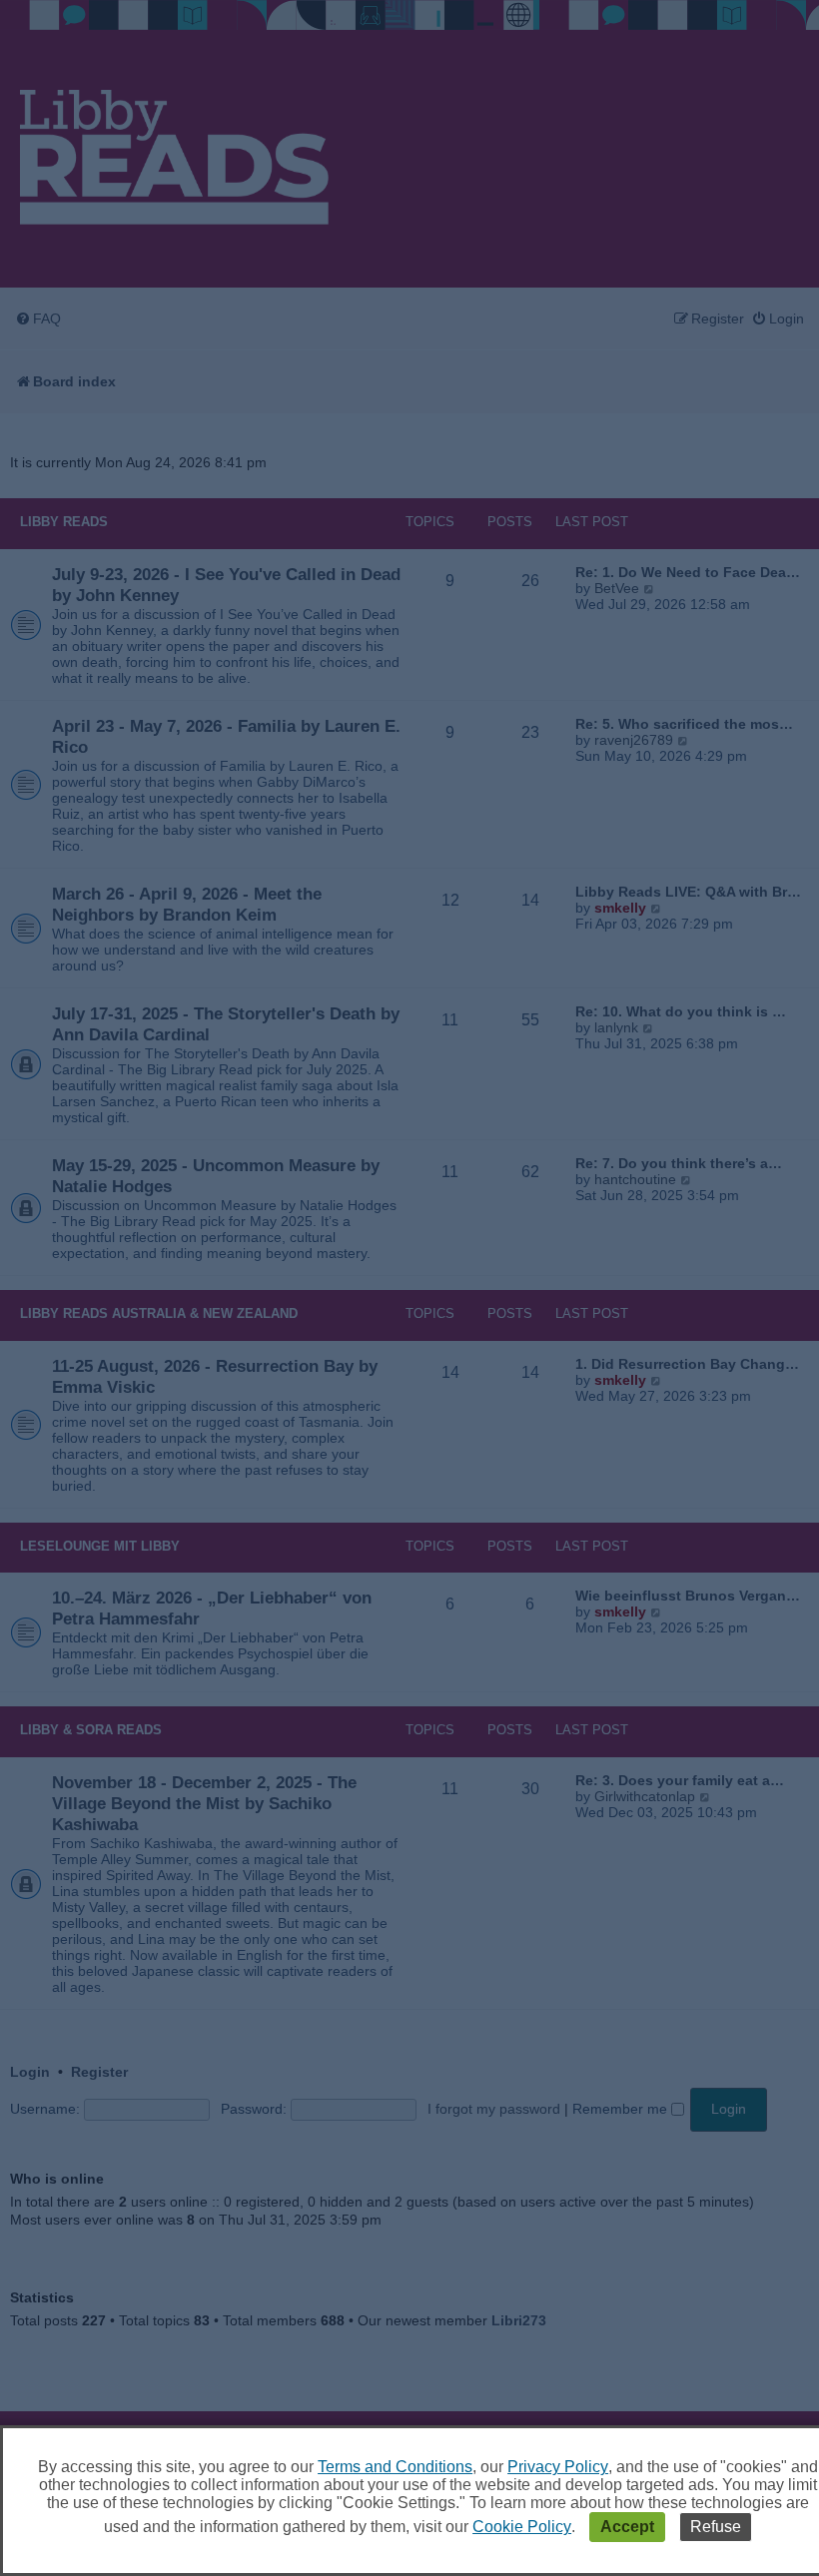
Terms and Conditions (395, 2467)
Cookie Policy (522, 2527)
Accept (627, 2527)
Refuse (716, 2527)
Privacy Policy (558, 2467)
